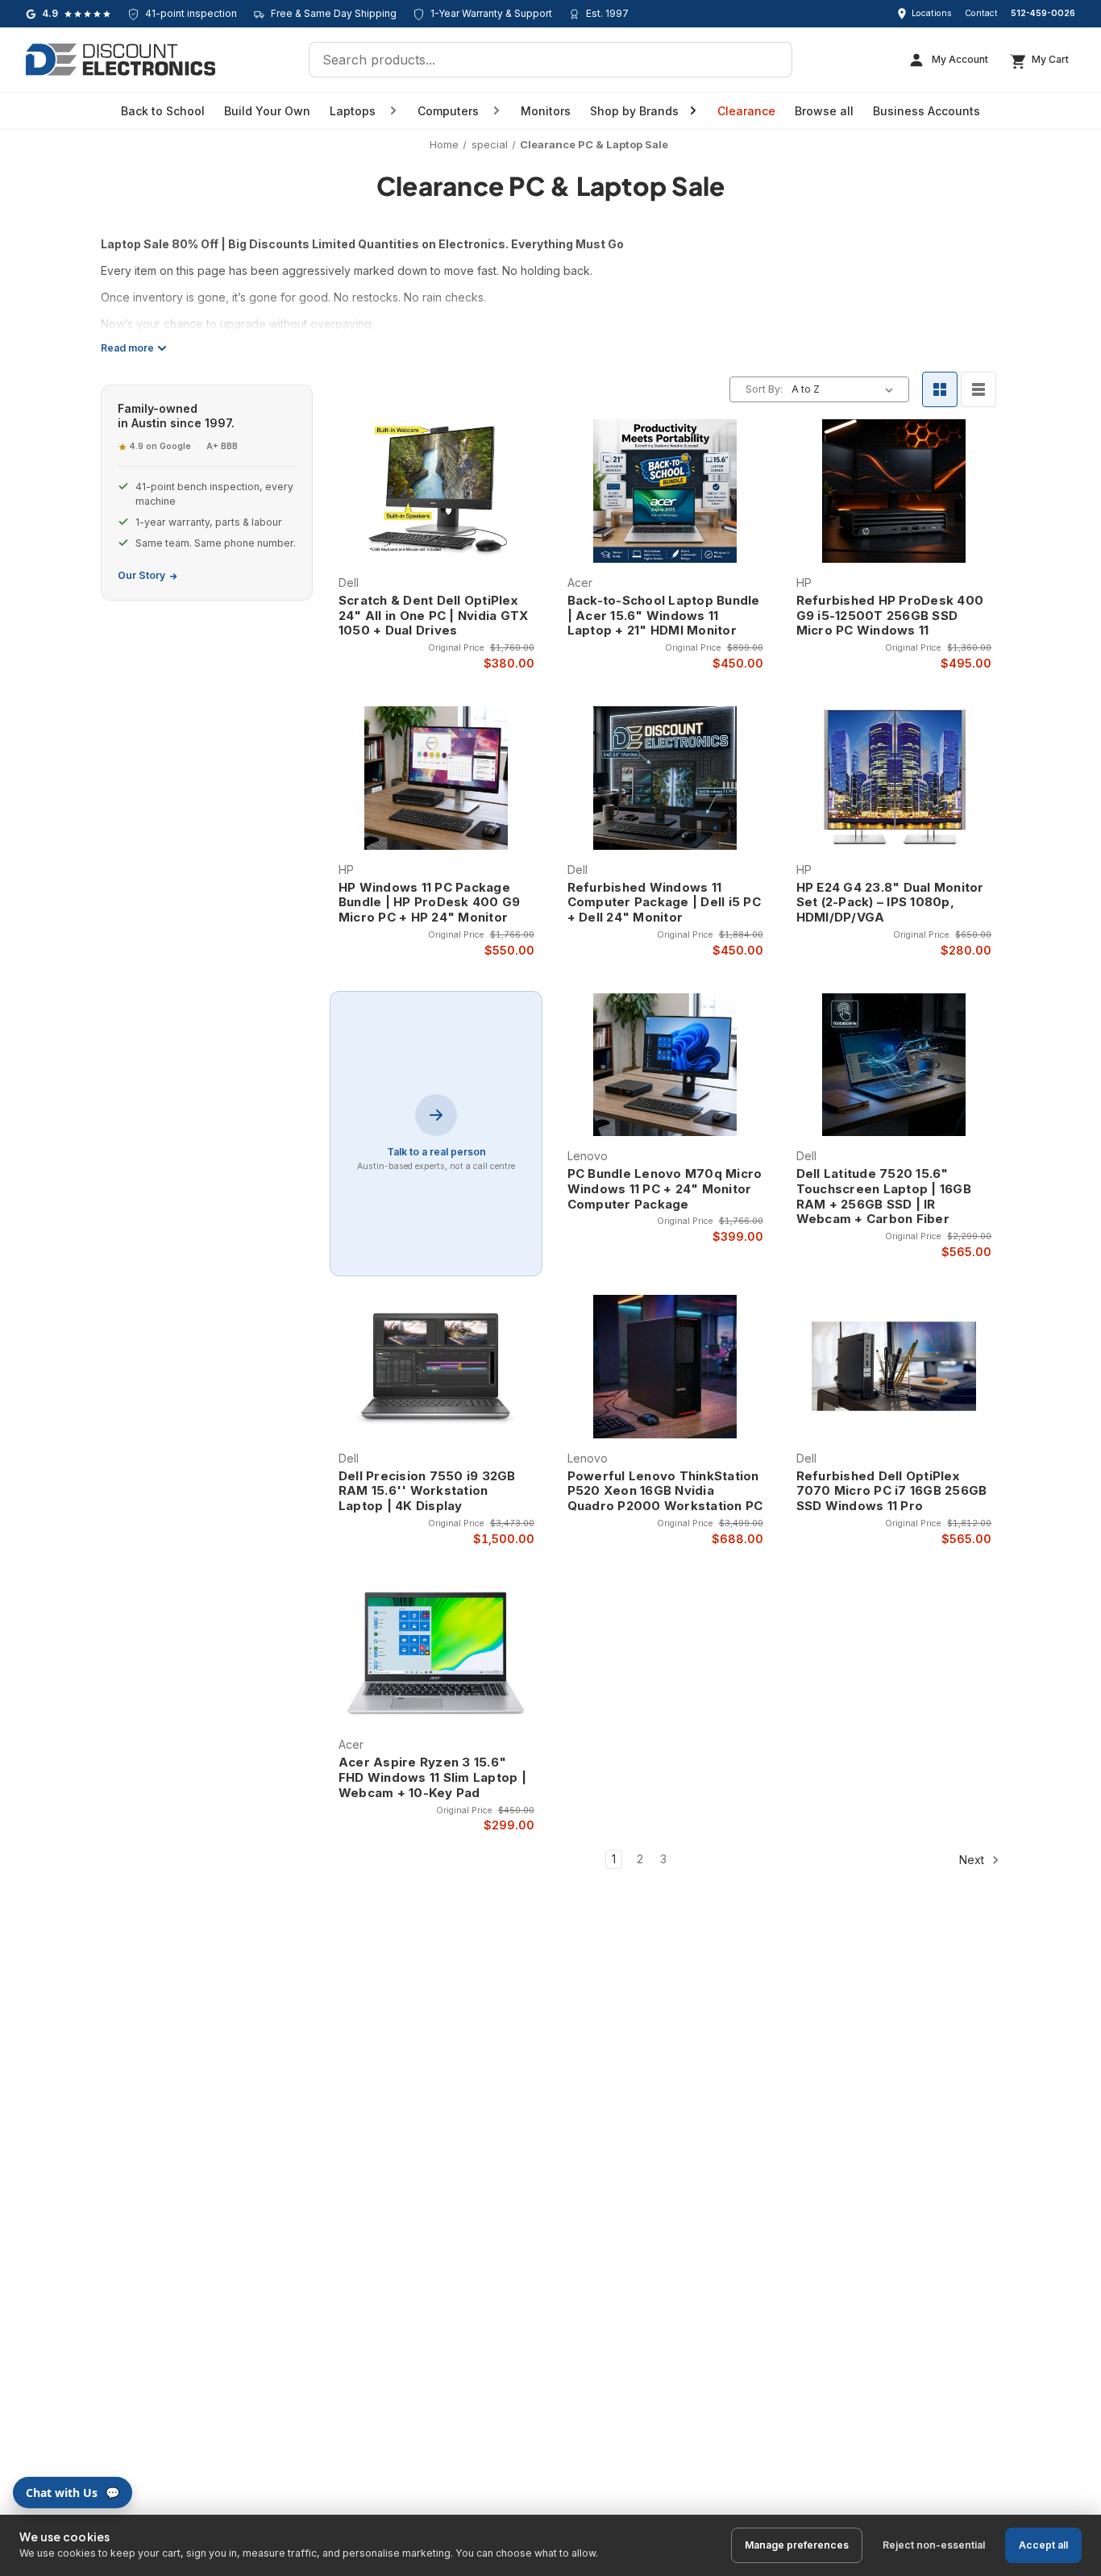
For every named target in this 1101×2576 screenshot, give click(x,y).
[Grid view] (940, 389)
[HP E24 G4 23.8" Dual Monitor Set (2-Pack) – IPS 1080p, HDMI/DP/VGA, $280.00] (894, 778)
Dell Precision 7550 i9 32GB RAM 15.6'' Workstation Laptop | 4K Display (427, 1492)
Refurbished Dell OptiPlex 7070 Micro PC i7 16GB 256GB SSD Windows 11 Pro (892, 1492)
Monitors (546, 111)
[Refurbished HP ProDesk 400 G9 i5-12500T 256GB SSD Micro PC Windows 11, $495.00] (894, 491)
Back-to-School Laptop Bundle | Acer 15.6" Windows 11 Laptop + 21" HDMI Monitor (664, 616)
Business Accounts (927, 111)
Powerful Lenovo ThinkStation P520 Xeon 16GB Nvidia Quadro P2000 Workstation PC (665, 1492)
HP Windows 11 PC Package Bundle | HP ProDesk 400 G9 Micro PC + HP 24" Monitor (430, 903)
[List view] (978, 389)
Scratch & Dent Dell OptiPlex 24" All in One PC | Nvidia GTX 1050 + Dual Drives (434, 616)
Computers (448, 111)
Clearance (746, 111)
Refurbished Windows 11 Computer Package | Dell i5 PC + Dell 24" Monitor (664, 903)
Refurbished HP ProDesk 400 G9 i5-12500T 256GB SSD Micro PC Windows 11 (890, 616)
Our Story (141, 575)
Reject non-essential (934, 2545)
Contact (981, 13)
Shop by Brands (634, 111)
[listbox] (845, 389)
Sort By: (764, 389)
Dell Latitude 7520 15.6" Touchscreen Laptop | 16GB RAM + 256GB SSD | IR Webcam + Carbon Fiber (884, 1196)
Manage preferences (797, 2545)
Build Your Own (267, 111)
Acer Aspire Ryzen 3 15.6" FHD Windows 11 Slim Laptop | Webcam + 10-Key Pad (432, 1778)
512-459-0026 (1043, 13)
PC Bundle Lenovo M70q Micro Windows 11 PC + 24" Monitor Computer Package (665, 1189)
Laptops (353, 111)
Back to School (163, 111)
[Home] (120, 60)
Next (973, 1860)
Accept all (1043, 2545)
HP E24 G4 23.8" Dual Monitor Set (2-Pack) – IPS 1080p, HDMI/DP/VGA (890, 903)
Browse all (824, 111)
